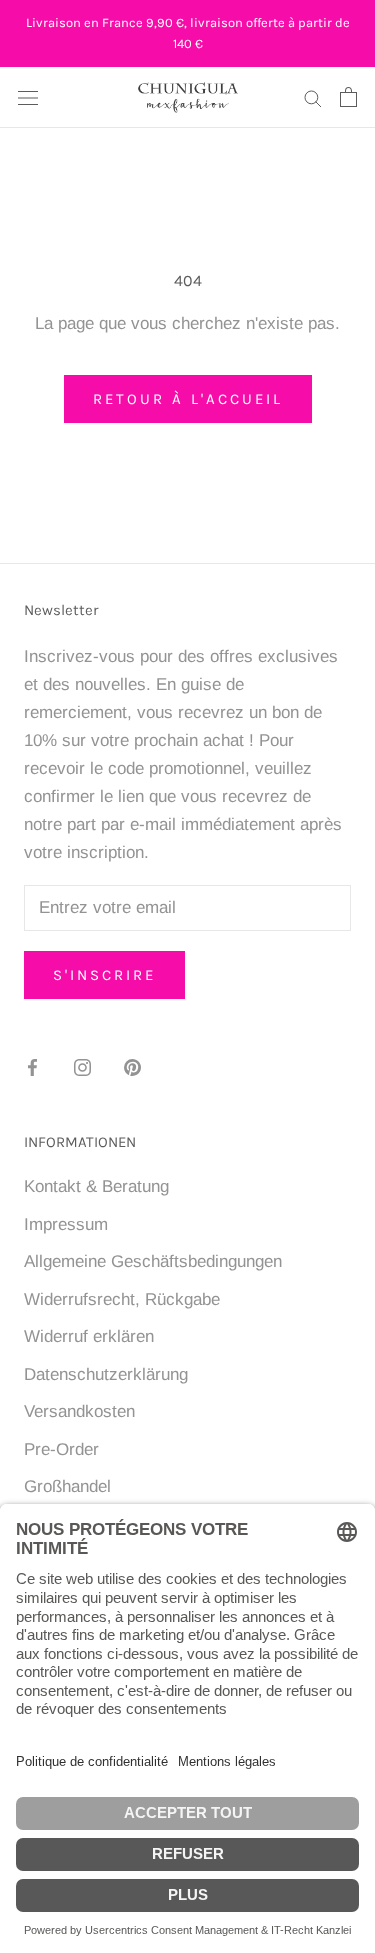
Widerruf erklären (89, 1336)
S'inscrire (104, 975)
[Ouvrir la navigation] (28, 97)
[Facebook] (32, 1067)
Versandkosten (79, 1411)
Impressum (66, 1224)
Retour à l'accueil (188, 399)
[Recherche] (313, 97)
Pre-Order (61, 1449)
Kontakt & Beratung (96, 1186)
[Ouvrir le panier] (348, 97)
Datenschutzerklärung (106, 1374)
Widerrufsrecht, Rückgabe (122, 1299)
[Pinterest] (132, 1067)
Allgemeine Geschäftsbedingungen (153, 1261)
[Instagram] (82, 1067)
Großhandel (67, 1486)
